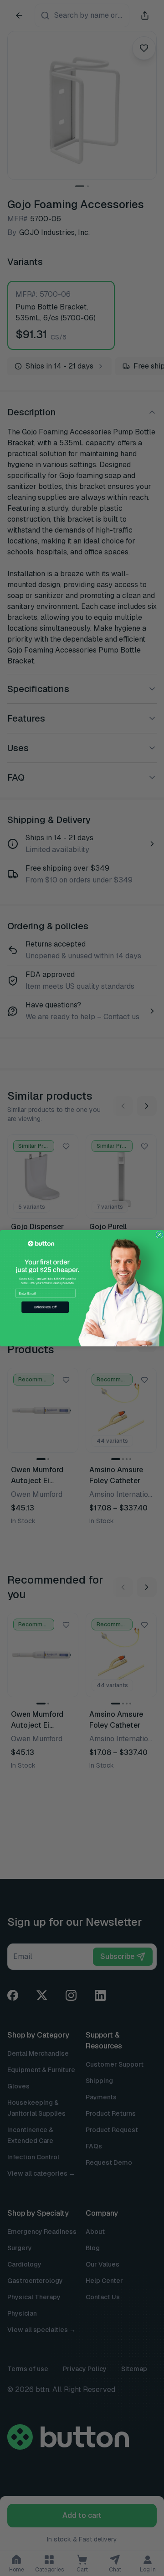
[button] (45, 1307)
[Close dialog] (159, 1235)
